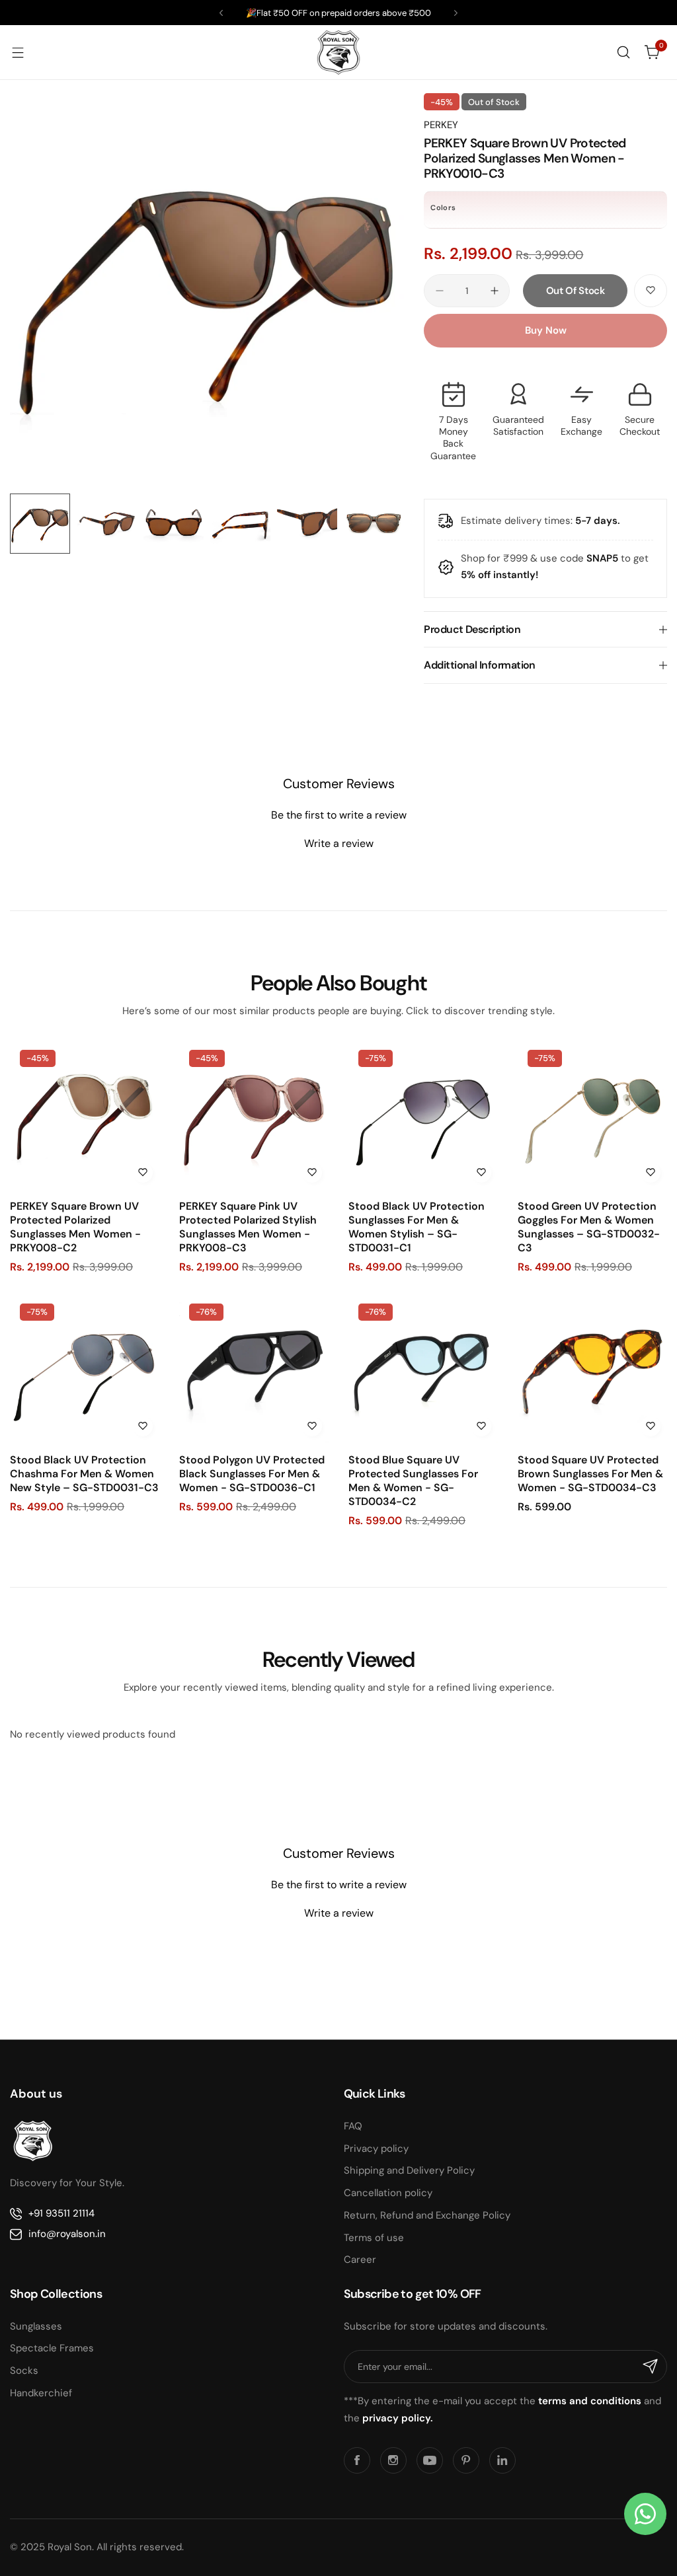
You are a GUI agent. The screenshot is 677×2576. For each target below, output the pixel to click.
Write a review (339, 843)
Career (360, 2260)
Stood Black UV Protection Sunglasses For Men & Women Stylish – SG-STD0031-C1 (417, 1227)
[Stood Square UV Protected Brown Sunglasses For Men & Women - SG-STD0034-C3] (592, 1368)
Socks (24, 2371)
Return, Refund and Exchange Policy (427, 2215)
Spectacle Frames (52, 2348)
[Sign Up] (651, 2367)
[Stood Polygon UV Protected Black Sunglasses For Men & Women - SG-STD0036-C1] (254, 1368)
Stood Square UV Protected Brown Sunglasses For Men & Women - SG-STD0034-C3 (590, 1474)
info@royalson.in (67, 2234)
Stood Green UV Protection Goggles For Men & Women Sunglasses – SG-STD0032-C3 (589, 1227)
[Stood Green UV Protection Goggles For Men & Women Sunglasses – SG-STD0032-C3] (592, 1115)
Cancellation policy (388, 2193)
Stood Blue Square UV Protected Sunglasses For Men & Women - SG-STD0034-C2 (413, 1481)
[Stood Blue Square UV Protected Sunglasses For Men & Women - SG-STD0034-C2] (423, 1368)
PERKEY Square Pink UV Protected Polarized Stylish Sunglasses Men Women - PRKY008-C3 (248, 1227)
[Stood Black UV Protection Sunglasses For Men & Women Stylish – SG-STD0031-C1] (423, 1115)
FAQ (353, 2126)
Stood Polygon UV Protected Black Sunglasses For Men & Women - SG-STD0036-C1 (252, 1474)
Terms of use (374, 2238)
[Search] (623, 52)
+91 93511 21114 (61, 2213)
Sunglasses (36, 2326)
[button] (221, 13)
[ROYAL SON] (338, 52)
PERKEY (441, 125)
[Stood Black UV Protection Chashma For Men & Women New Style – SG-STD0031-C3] (85, 1368)
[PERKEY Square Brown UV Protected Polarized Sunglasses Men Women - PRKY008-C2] (85, 1115)
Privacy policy (376, 2149)
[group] (207, 290)
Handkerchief (41, 2393)
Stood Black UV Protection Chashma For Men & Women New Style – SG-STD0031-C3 (84, 1474)
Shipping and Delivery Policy (409, 2170)
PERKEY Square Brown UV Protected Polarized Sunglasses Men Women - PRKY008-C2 (75, 1227)
